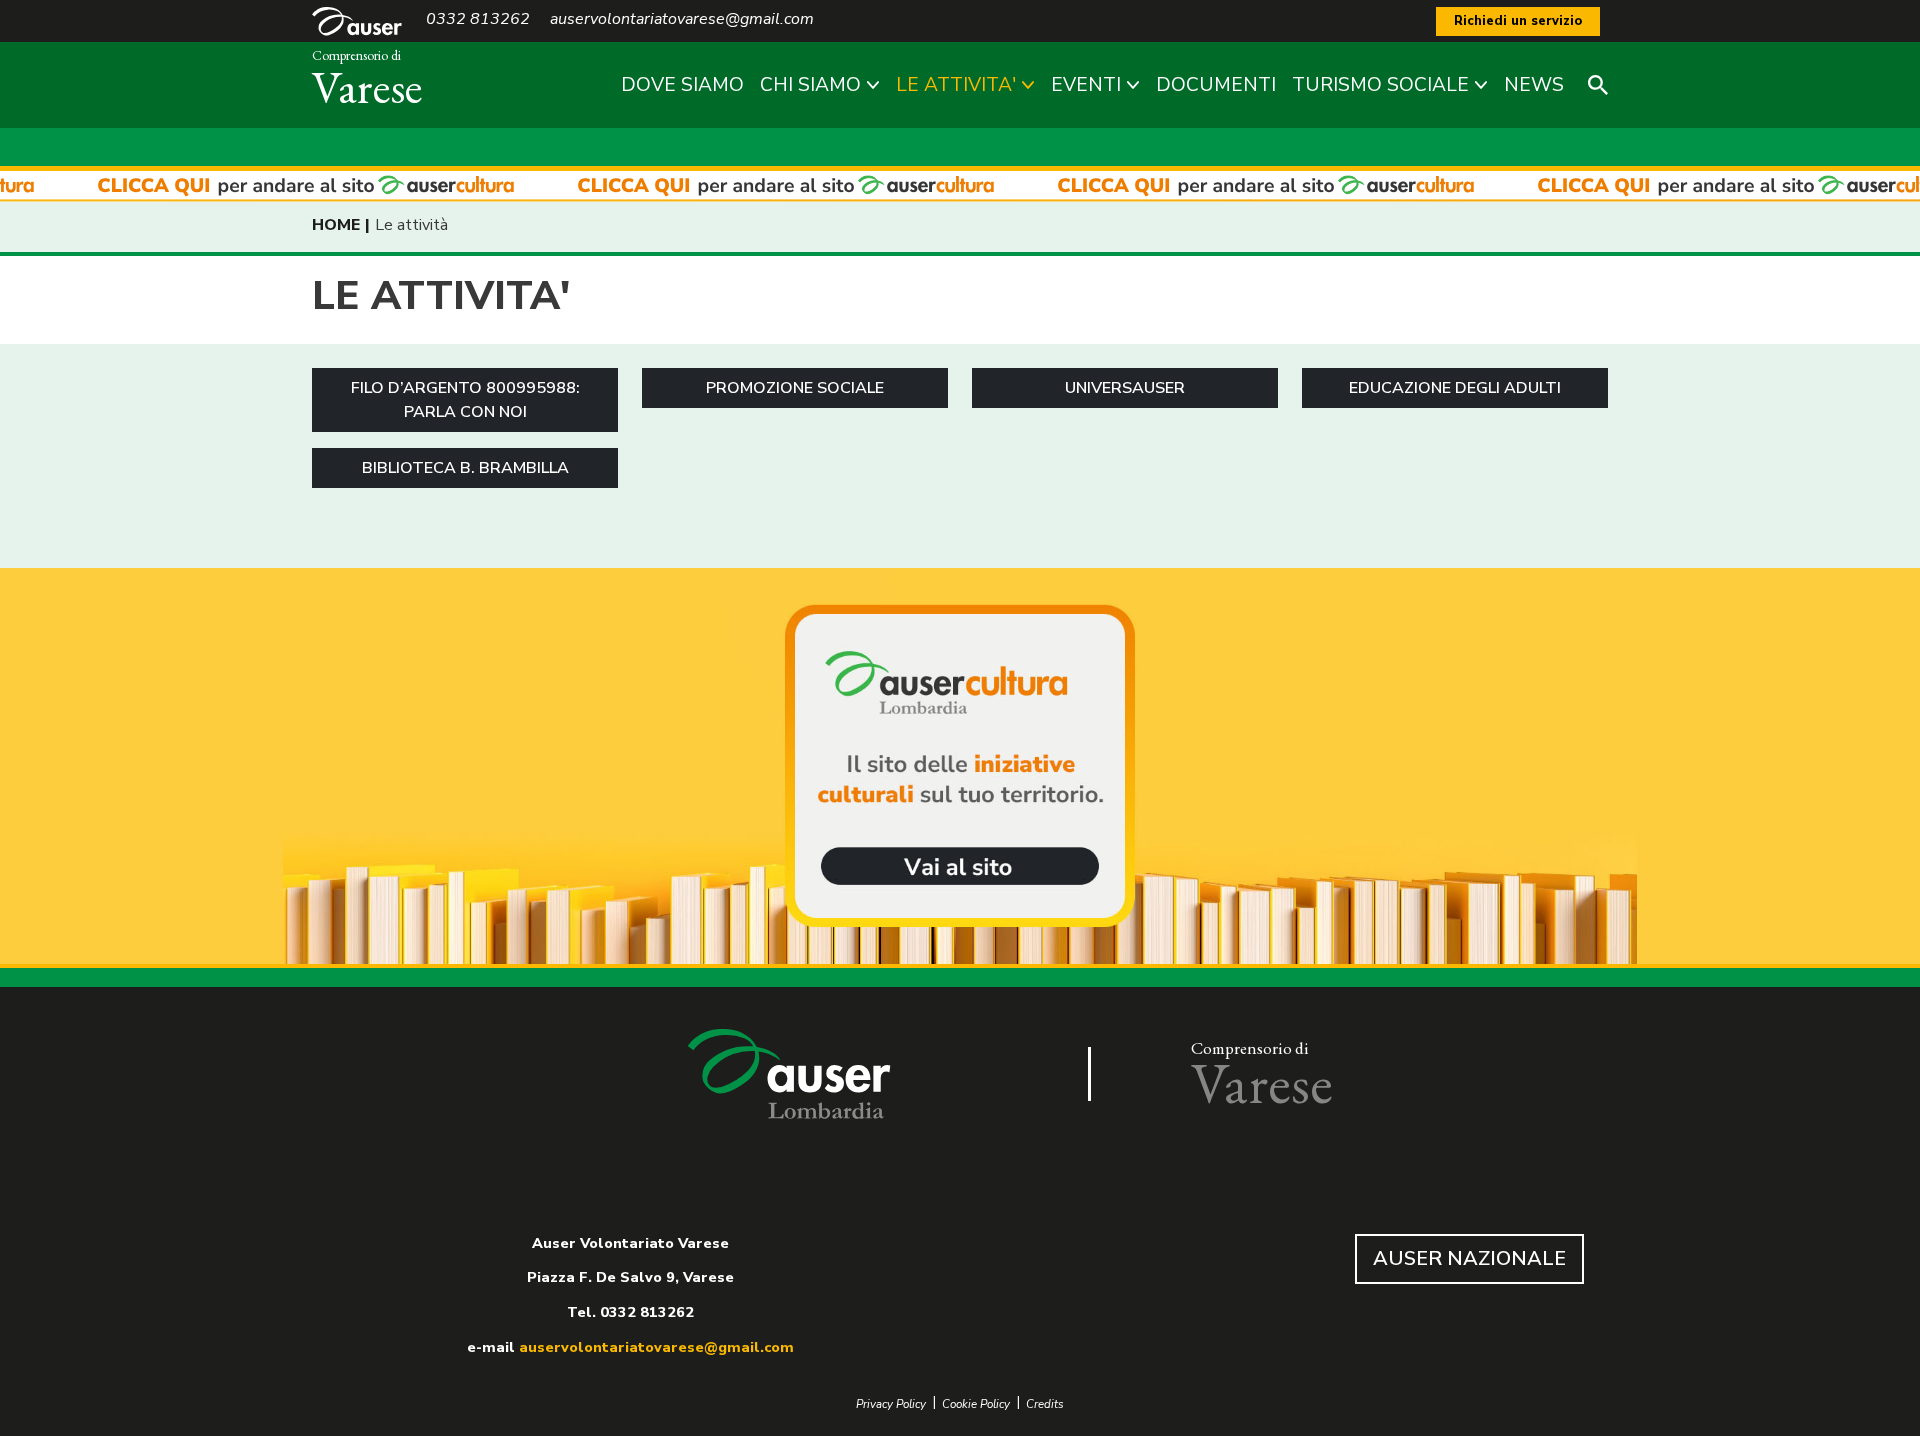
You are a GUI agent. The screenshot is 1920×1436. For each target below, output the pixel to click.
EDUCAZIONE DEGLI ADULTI (1455, 388)
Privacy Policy (891, 1404)
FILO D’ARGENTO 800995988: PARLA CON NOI (465, 400)
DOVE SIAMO (682, 85)
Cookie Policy (976, 1404)
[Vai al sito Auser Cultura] (960, 768)
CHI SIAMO (810, 85)
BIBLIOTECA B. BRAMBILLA (465, 468)
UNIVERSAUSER (1125, 388)
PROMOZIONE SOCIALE (795, 388)
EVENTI (1086, 85)
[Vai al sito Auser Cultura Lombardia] (960, 186)
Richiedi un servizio (1518, 21)
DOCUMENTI (1216, 85)
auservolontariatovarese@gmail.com (656, 1347)
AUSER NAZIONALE (1469, 1258)
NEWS (1534, 85)
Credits (1045, 1404)
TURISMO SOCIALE (1380, 85)
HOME (336, 225)
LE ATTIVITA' (956, 85)
